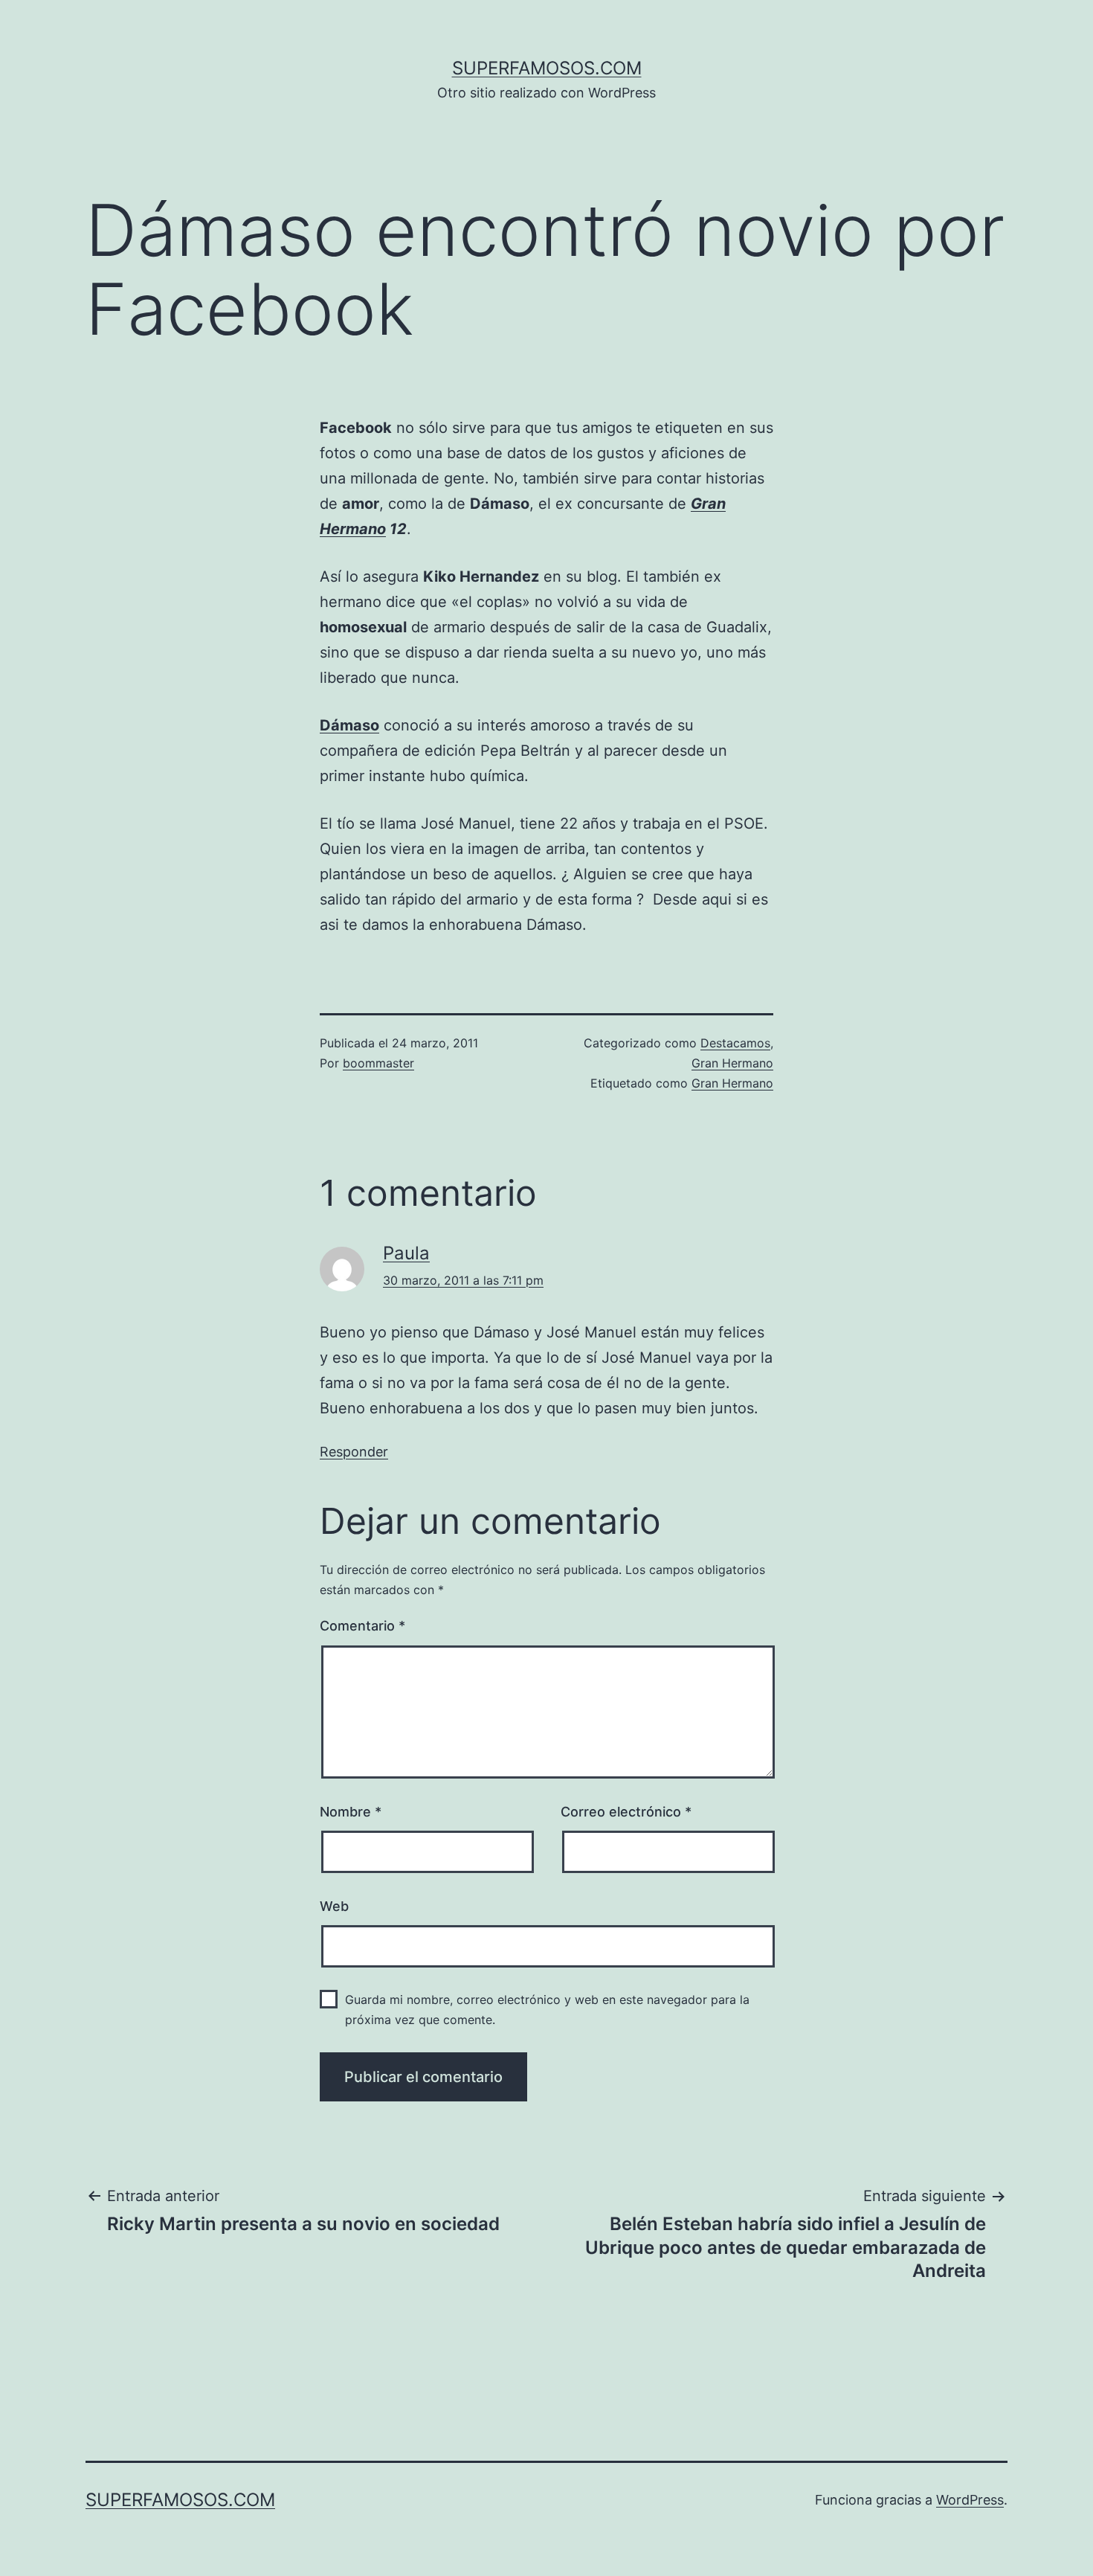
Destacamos (735, 1043)
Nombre (351, 1812)
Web (334, 1906)
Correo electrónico (626, 1812)
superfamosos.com (547, 68)
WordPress (970, 2500)
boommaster (378, 1063)
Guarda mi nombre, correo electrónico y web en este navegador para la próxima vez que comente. (547, 2010)
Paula (406, 1253)
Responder (354, 1452)
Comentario (362, 1626)
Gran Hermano (732, 1063)
